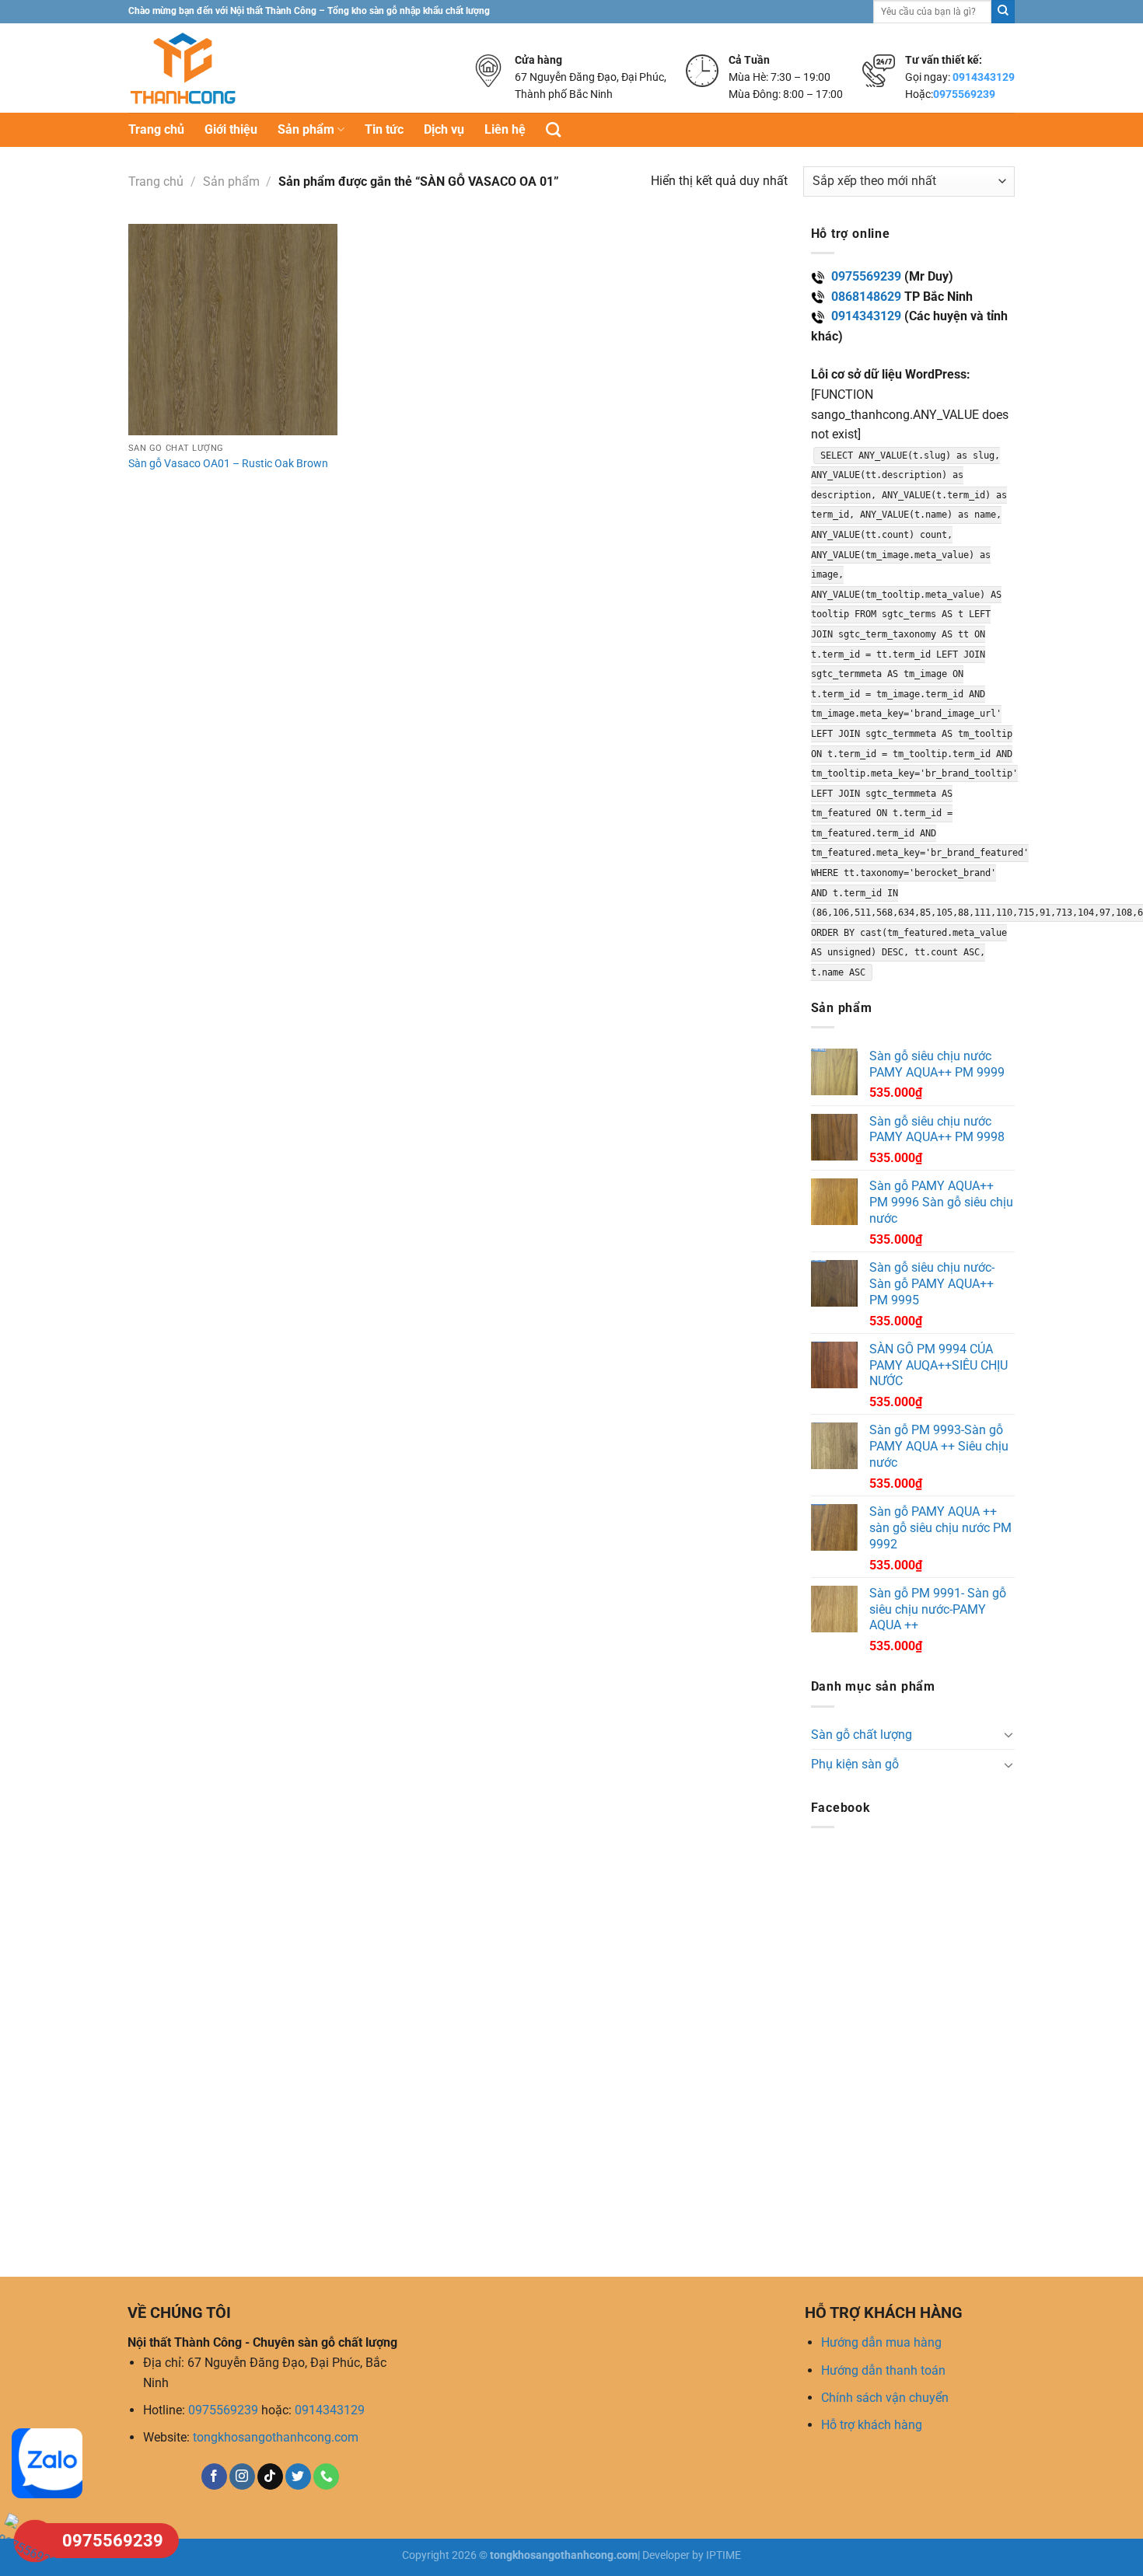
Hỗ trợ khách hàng (872, 2425)
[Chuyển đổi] (1008, 1734)
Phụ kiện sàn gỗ (855, 1764)
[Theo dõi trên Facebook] (214, 2477)
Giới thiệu (231, 129)
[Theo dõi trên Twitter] (298, 2477)
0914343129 (984, 77)
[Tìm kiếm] (553, 129)
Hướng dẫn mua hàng (881, 2342)
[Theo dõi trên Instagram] (242, 2477)
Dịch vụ (444, 129)
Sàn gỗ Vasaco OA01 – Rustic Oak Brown (228, 464)
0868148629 (866, 297)
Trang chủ (156, 129)
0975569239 (964, 94)
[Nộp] (1003, 12)
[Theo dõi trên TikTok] (270, 2477)
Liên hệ (505, 129)
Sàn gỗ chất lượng (862, 1735)
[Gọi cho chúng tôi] (326, 2477)
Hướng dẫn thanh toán (883, 2370)
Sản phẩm (306, 129)
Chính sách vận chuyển (885, 2398)
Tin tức (384, 129)
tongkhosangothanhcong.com (276, 2437)
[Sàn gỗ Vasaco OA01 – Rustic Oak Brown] (233, 330)
